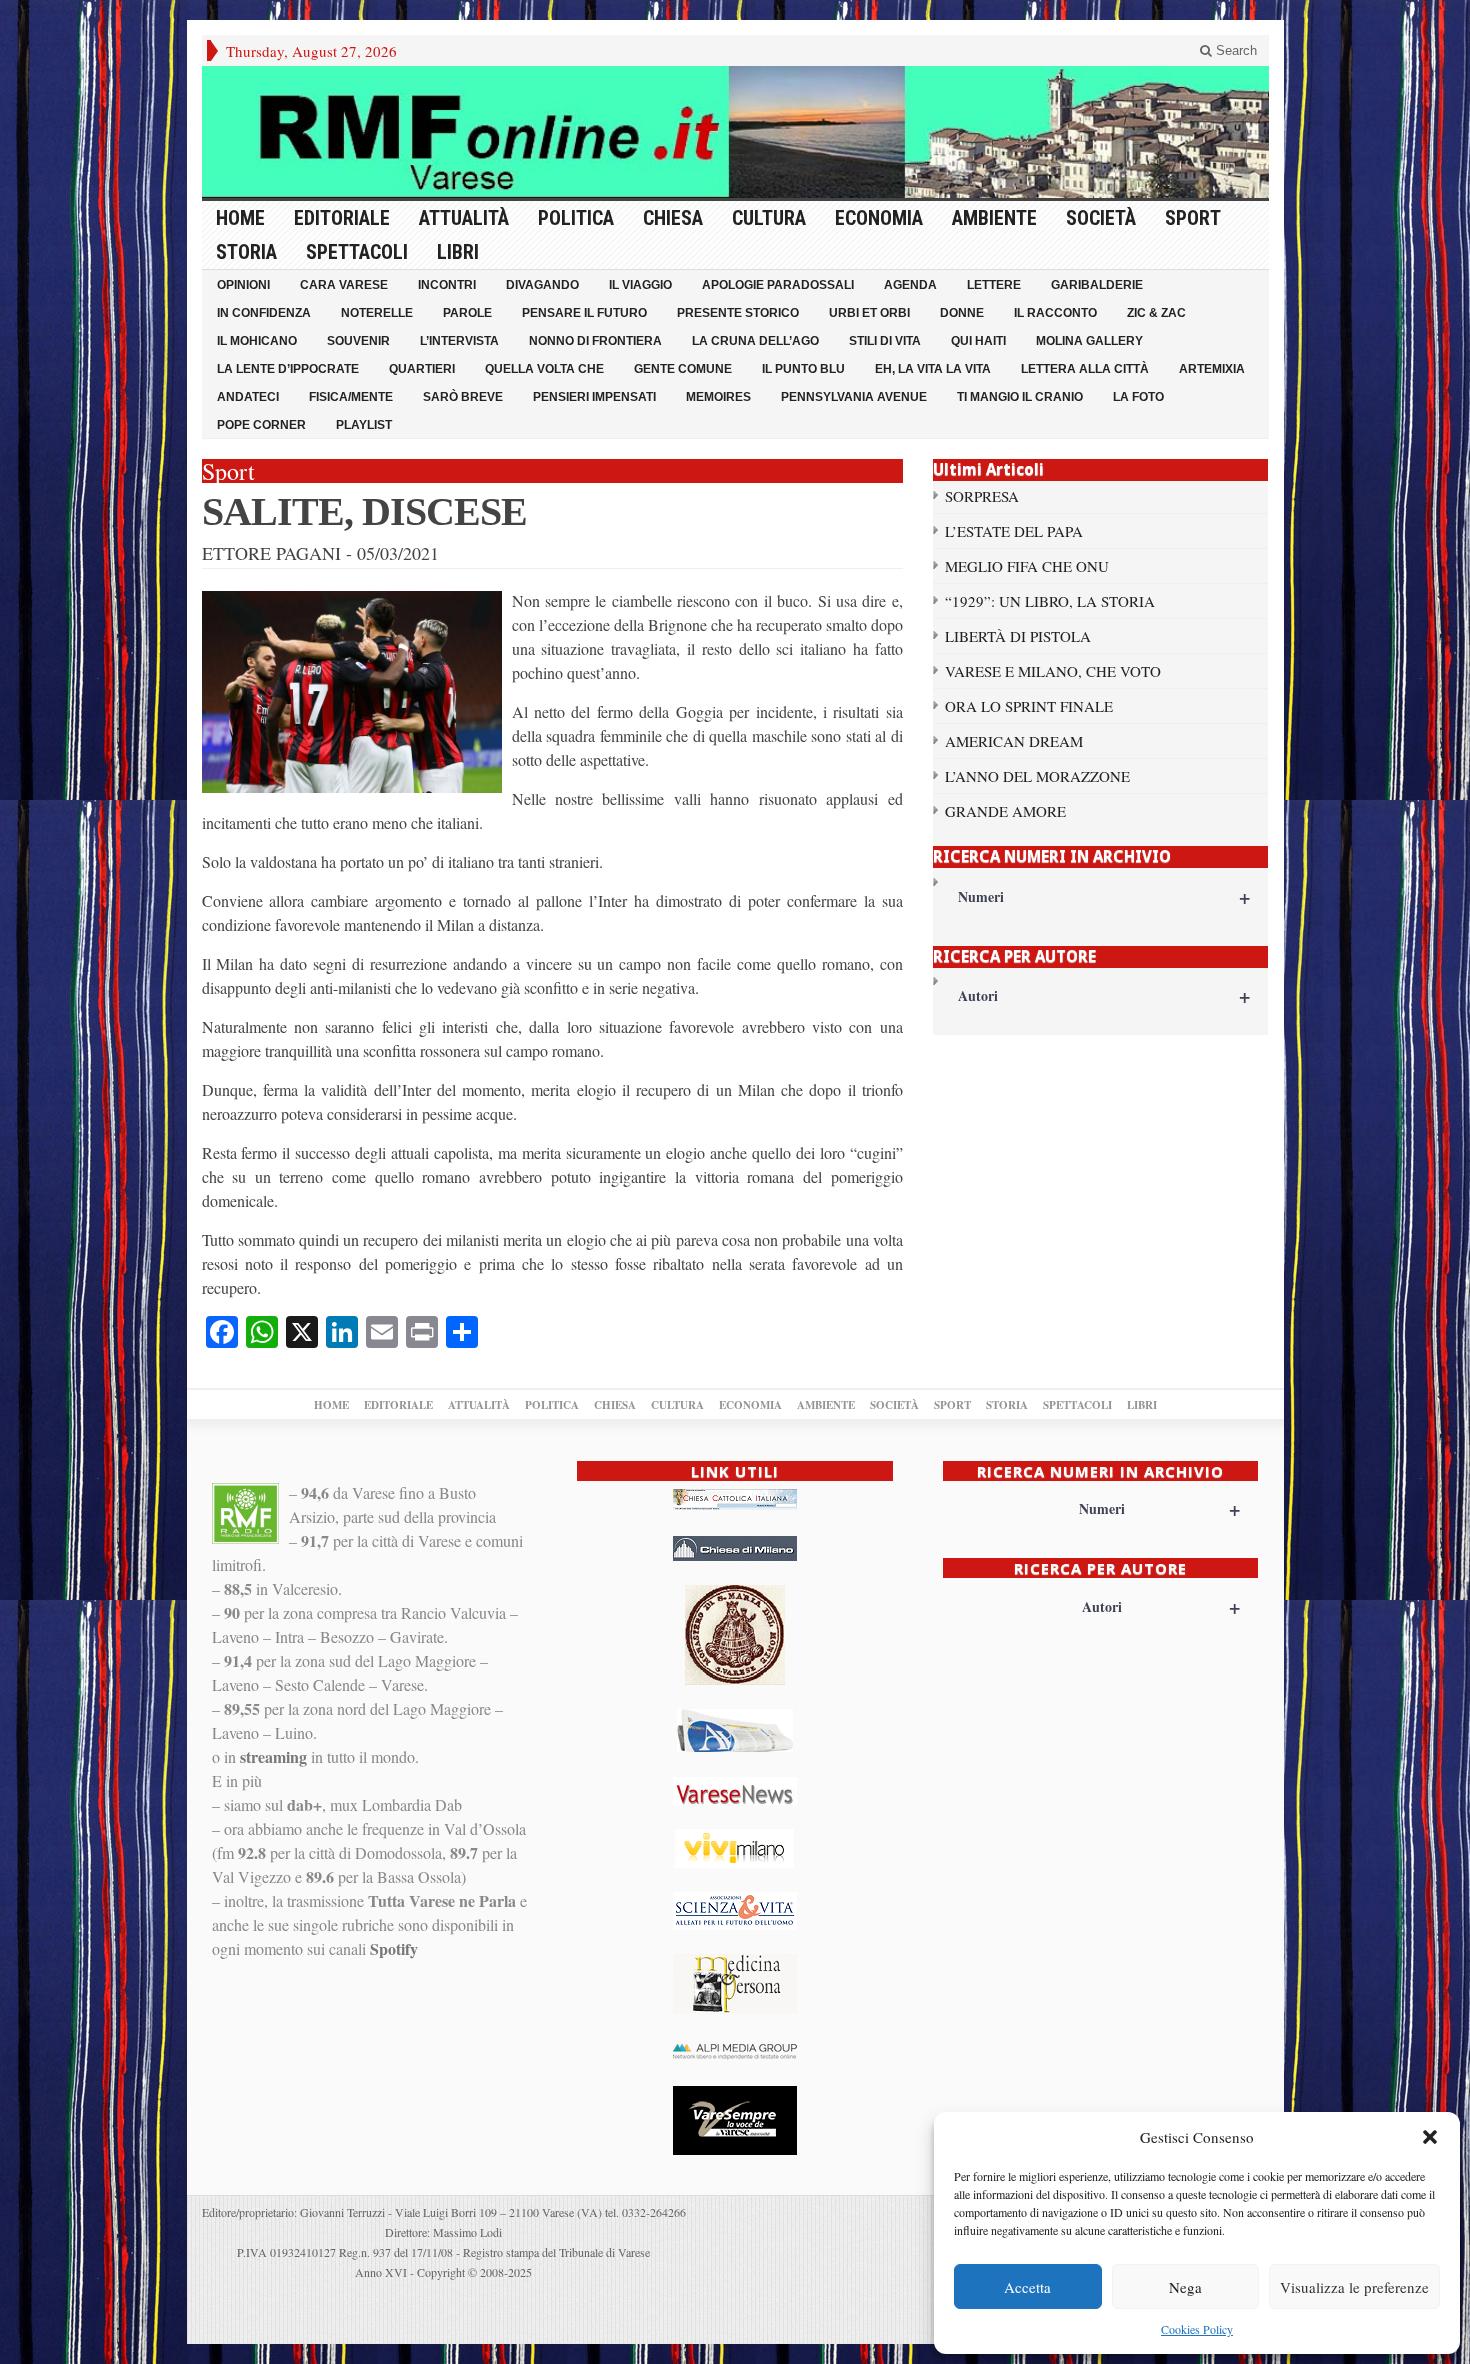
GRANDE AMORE (1005, 811)
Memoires (718, 397)
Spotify (394, 1948)
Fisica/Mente (351, 397)
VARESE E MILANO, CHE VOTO (1053, 671)
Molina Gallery (1089, 341)
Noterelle (377, 313)
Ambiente (994, 218)
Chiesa (673, 218)
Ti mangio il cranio (1020, 397)
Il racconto (1055, 313)
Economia (879, 218)
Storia (246, 252)
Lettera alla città (1085, 369)
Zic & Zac (1156, 313)
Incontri (447, 285)
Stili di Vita (885, 341)
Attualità (464, 218)
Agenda (910, 285)
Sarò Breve (463, 397)
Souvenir (358, 341)
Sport (1193, 218)
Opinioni (243, 285)
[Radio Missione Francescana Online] (735, 132)
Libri (458, 252)
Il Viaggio (640, 285)
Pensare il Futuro (584, 313)
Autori (1104, 995)
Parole (467, 313)
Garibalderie (1097, 285)
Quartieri (422, 369)
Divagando (542, 285)
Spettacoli (357, 252)
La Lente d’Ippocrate (288, 369)
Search (1234, 50)
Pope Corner (261, 425)
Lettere (994, 285)
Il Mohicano (257, 341)
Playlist (364, 425)
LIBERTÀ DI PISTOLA (1018, 636)
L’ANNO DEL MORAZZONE (1037, 776)
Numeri (1104, 896)
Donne (962, 313)
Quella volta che (544, 369)
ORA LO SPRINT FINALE (1029, 706)
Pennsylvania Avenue (854, 397)
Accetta (1027, 2287)
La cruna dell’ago (755, 341)
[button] (1430, 2137)
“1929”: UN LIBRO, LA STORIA (1050, 601)
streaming (273, 1756)
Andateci (248, 397)
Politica (576, 218)
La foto (1138, 397)
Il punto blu (803, 369)
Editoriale (342, 218)
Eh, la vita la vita (933, 369)
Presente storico (738, 313)
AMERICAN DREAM (1014, 741)
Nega (1185, 2287)
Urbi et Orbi (869, 313)
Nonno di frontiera (595, 341)
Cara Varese (344, 285)
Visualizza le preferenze (1354, 2287)
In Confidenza (264, 313)
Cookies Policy (1197, 2329)
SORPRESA (982, 496)
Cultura (769, 218)
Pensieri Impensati (594, 397)
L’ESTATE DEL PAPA (1014, 531)
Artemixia (1212, 369)
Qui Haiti (978, 341)
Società (1101, 218)
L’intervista (459, 341)
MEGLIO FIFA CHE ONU (1027, 566)
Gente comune (683, 369)
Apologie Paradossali (778, 285)
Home (240, 218)
